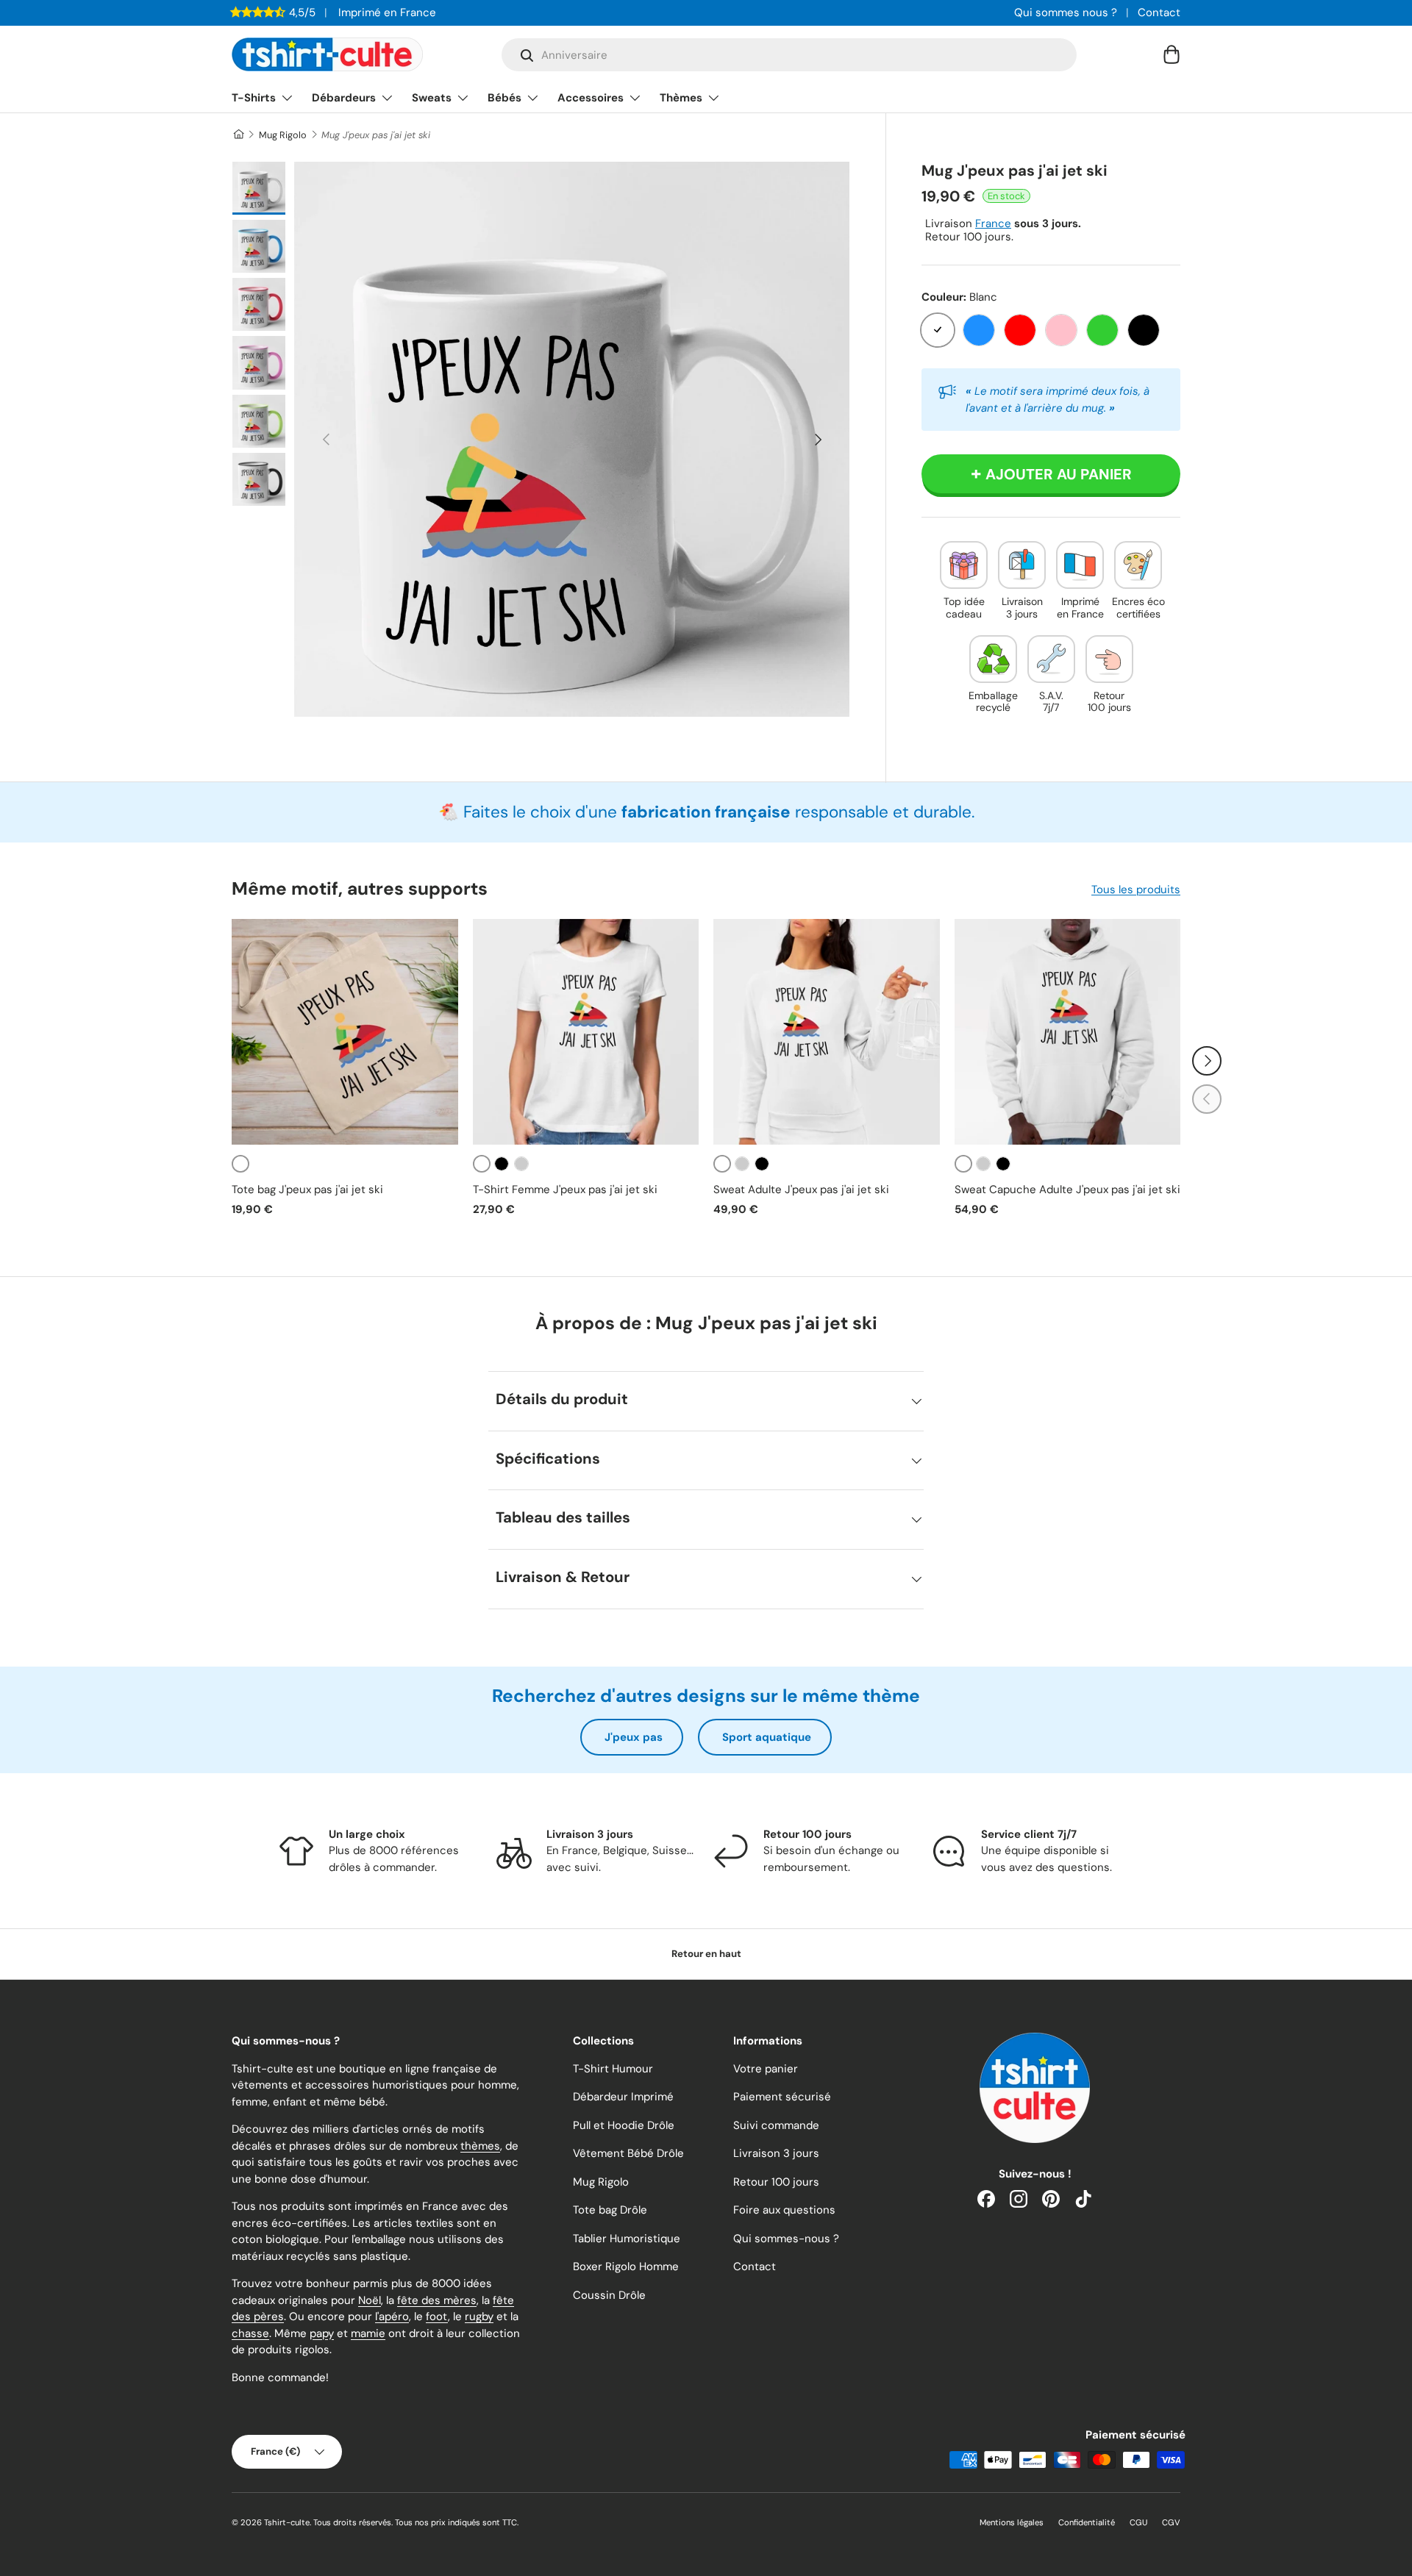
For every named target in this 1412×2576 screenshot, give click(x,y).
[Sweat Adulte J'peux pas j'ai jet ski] (827, 1032)
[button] (1172, 54)
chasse (250, 2333)
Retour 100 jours (776, 2182)
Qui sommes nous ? (1066, 12)
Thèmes (681, 98)
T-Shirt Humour (613, 2069)
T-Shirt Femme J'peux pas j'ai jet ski (565, 1189)
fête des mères (437, 2300)
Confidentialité (1087, 2522)
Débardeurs (344, 98)
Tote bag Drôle (610, 2210)
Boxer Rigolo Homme (626, 2266)
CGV (1171, 2522)
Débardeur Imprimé (623, 2097)
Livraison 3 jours (776, 2153)
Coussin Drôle (609, 2295)
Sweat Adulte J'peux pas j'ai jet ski (801, 1189)
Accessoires (591, 98)
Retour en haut (706, 1954)
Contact (1159, 12)
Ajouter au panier (1059, 474)
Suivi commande (776, 2125)
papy (322, 2333)
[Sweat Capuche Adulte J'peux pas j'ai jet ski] (1068, 1032)
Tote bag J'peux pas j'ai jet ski (307, 1189)
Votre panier (766, 2069)
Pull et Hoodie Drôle (624, 2125)
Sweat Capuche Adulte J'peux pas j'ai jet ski (1067, 1189)
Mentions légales (1012, 2522)
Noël (370, 2300)
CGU (1138, 2522)
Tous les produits (1136, 890)
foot (437, 2316)
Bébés (504, 98)
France (993, 223)
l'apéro (392, 2316)
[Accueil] (238, 135)
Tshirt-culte (287, 2522)
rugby (479, 2316)
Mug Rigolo (283, 135)
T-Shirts (254, 98)
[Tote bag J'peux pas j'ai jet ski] (345, 1032)
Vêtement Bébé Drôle (628, 2153)
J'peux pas (634, 1737)
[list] (572, 439)
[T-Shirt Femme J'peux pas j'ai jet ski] (586, 1032)
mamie (368, 2333)
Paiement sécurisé (782, 2097)
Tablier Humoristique (627, 2239)
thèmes (480, 2146)
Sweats (432, 98)
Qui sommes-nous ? (786, 2239)
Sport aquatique (767, 1737)
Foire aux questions (784, 2210)
